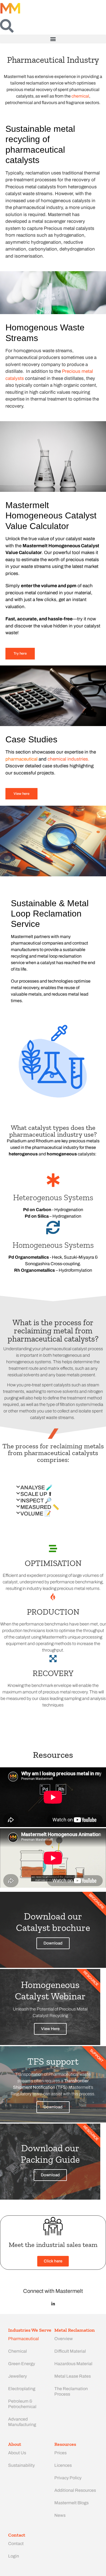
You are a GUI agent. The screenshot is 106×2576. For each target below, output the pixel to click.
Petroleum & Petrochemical (22, 2404)
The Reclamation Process (71, 2391)
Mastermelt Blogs (71, 2503)
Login (14, 2556)
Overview (64, 2339)
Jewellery (18, 2376)
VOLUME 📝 (36, 1514)
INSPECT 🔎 (36, 1500)
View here (21, 794)
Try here (20, 654)
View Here (50, 2029)
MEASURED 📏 (40, 1507)
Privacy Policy (68, 2478)
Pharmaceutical (24, 2339)
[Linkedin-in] (53, 2304)
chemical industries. (68, 759)
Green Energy (22, 2364)
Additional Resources (75, 2490)
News (60, 2515)
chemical (80, 96)
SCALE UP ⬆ (36, 1494)
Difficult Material (70, 2351)
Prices (60, 2453)
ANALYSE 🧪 (37, 1487)
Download (53, 1943)
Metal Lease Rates (73, 2376)
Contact (16, 2544)
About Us (17, 2453)
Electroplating (22, 2389)
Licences (63, 2465)
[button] (53, 39)
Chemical (18, 2351)
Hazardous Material (73, 2364)
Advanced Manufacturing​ (22, 2422)
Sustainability (21, 2465)
